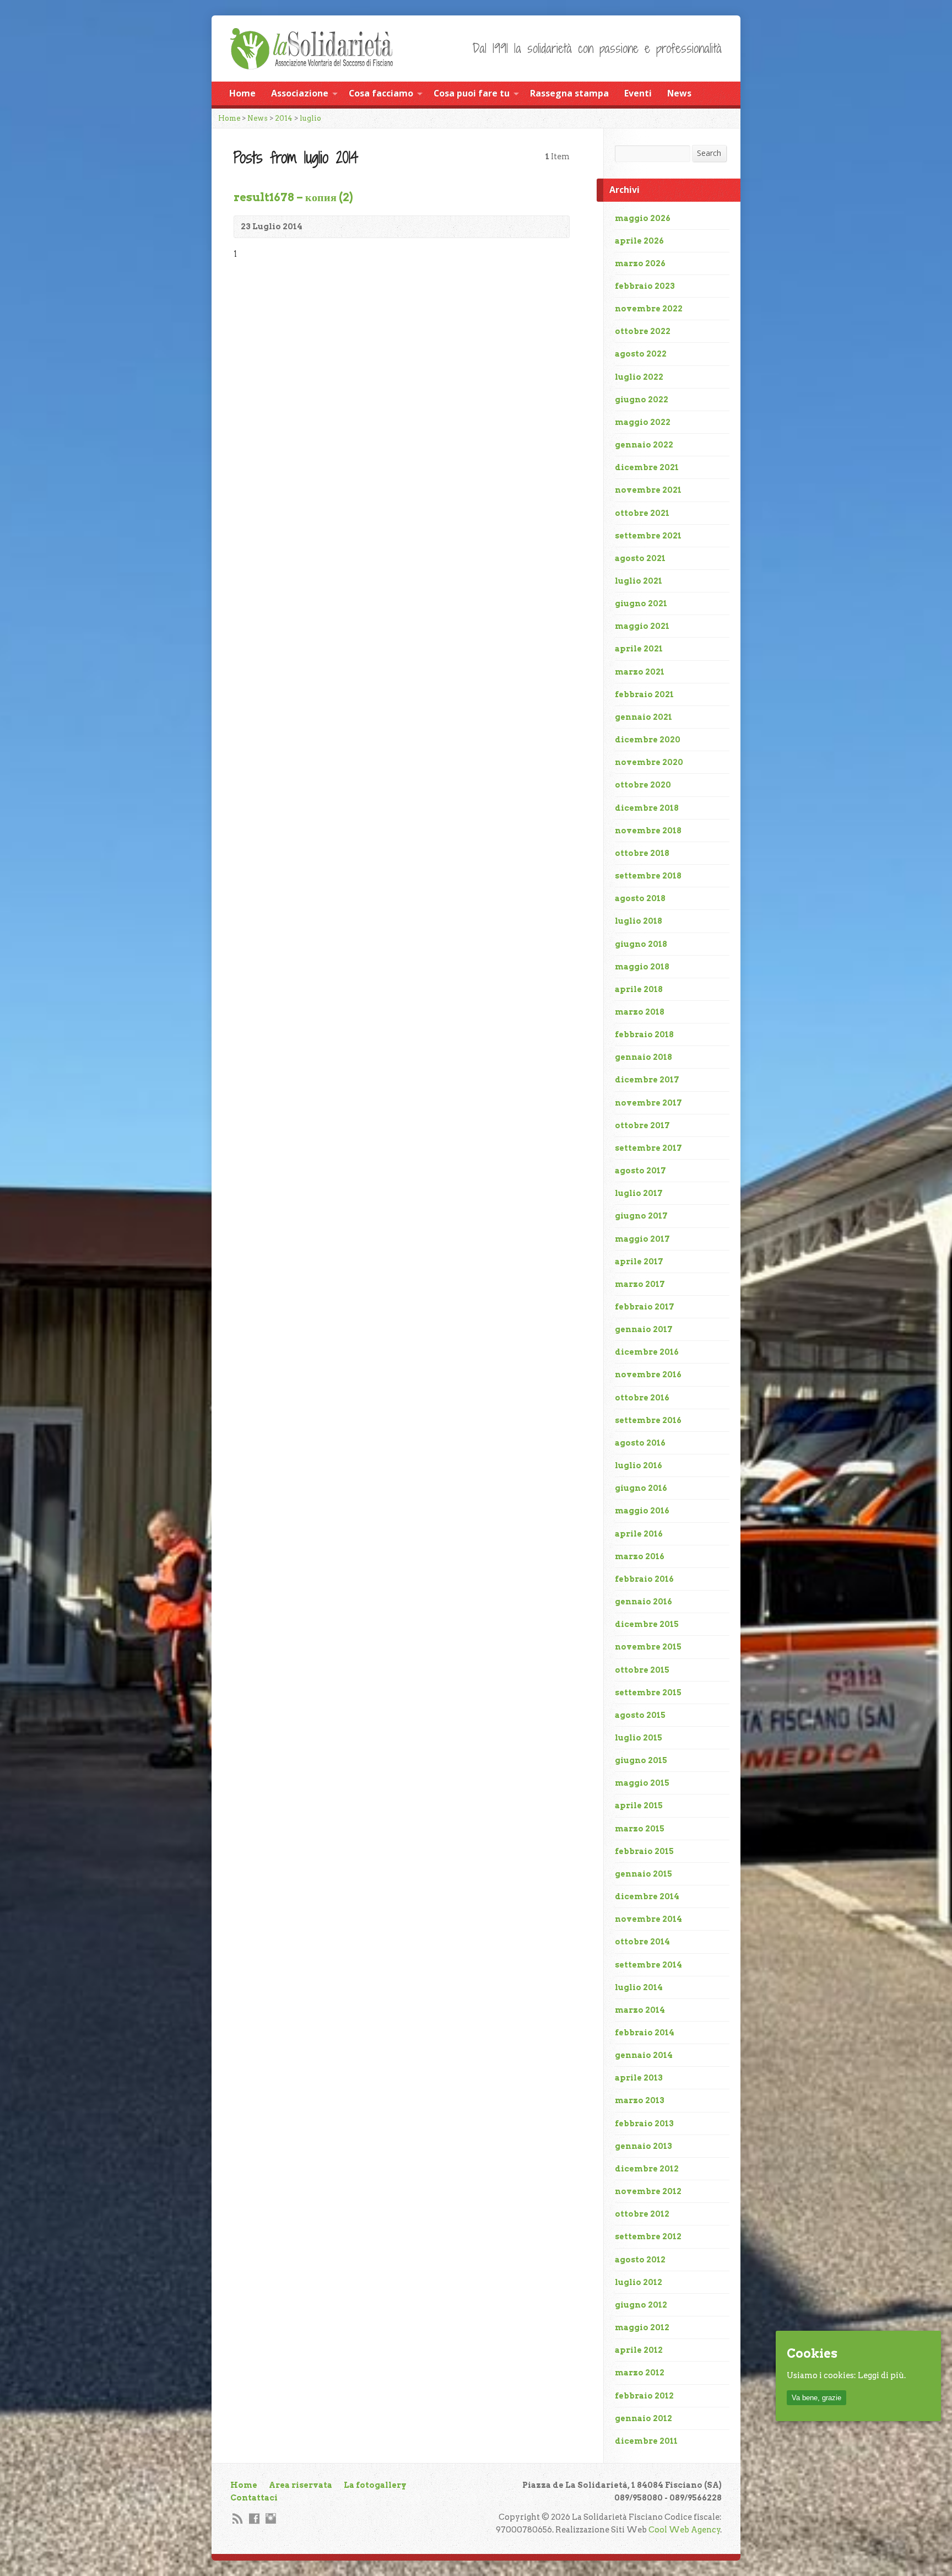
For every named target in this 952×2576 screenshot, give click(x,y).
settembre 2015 (648, 1693)
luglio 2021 (639, 581)
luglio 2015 (639, 1738)
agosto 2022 (641, 354)
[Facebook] (254, 2518)
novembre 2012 (648, 2191)
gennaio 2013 (643, 2146)
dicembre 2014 (647, 1896)
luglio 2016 (639, 1465)
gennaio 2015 (643, 1874)
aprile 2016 (639, 1534)
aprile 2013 (639, 2078)
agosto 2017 (640, 1171)
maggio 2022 (643, 422)
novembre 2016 (648, 1375)
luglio (310, 118)
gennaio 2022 (644, 445)
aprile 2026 (639, 241)
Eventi (638, 93)
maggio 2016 (642, 1511)
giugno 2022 (642, 400)
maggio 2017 (642, 1239)
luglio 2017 (639, 1193)
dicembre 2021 (647, 467)
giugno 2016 (641, 1488)
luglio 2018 (639, 921)
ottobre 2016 (642, 1398)
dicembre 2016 (647, 1352)
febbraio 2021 (644, 694)
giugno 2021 (641, 603)
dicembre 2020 (648, 740)
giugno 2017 (641, 1216)
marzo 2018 (640, 1012)
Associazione (300, 93)
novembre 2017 (648, 1103)
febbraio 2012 (644, 2396)
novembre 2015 (648, 1647)
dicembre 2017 (647, 1080)
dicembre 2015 (647, 1624)
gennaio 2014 (644, 2055)
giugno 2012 (641, 2305)
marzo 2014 (640, 2010)
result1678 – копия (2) (293, 197)
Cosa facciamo (381, 93)
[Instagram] (271, 2518)
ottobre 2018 (642, 853)
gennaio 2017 (644, 1329)
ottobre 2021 (642, 513)
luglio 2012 (639, 2282)
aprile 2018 (639, 989)
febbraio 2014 (645, 2033)
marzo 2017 (640, 1284)
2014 (284, 118)
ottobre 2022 (643, 331)
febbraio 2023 (645, 286)
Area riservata (301, 2485)
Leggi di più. (882, 2376)
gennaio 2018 (643, 1057)
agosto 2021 (640, 558)
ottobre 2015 (642, 1670)
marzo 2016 (640, 1556)
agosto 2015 (640, 1715)
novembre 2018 (648, 831)
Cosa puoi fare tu (472, 93)
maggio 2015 (642, 1783)
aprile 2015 (639, 1806)
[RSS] (238, 2518)
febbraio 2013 (644, 2124)
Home (242, 93)
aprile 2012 (639, 2350)
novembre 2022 (649, 309)
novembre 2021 (648, 490)
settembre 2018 (648, 876)
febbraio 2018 (644, 1034)
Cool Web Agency (685, 2530)
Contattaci (254, 2498)
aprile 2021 (639, 649)
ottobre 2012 (642, 2214)
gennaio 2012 (643, 2418)
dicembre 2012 (647, 2169)
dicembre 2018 (647, 808)
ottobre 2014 (642, 1942)
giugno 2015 (641, 1760)
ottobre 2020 (643, 785)
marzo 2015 (640, 1829)
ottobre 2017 (642, 1125)
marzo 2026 (640, 263)
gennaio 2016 (643, 1602)
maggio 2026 (643, 218)
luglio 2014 (639, 1987)
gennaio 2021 (643, 717)
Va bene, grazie (816, 2398)
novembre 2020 (649, 762)
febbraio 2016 (644, 1579)
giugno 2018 (641, 944)
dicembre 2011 (646, 2441)
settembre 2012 (648, 2237)
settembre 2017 (648, 1148)
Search (709, 153)
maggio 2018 (642, 967)
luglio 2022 (639, 377)
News (679, 93)
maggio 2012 (642, 2327)
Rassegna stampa (569, 93)
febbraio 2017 (645, 1307)
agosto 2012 (640, 2260)
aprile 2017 (639, 1262)
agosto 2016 (640, 1443)
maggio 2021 (642, 626)
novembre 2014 (648, 1919)
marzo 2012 (640, 2373)
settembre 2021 (648, 536)
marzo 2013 (640, 2100)
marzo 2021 (640, 672)
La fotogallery (375, 2485)
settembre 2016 (648, 1420)
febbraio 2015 (644, 1851)
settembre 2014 (648, 1965)
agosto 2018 (640, 898)
